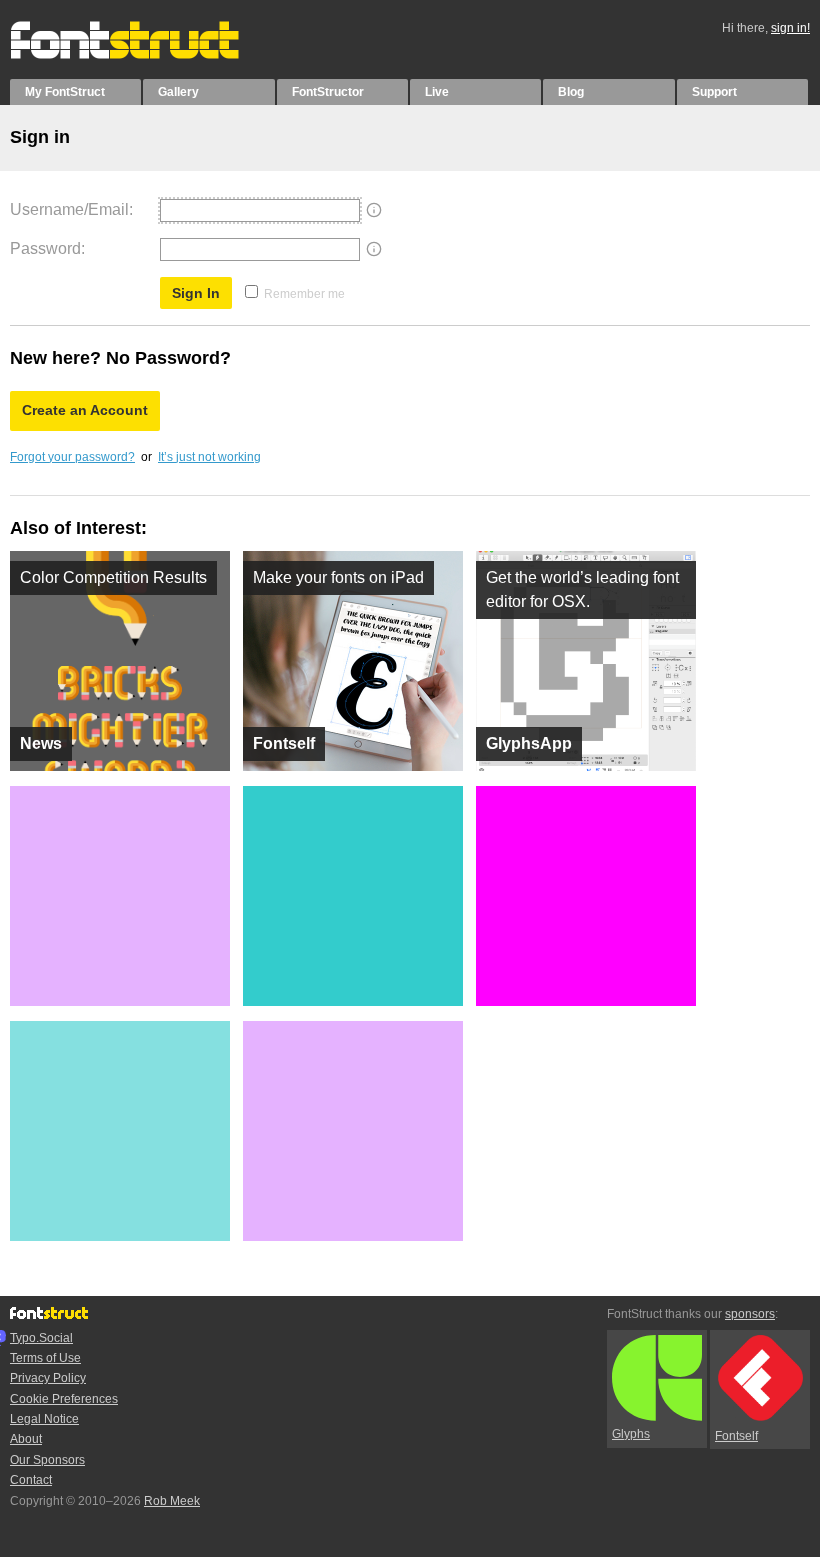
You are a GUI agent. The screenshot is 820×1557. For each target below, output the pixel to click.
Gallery (178, 92)
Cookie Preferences (64, 1399)
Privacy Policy (48, 1378)
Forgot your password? (72, 457)
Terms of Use (45, 1358)
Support (714, 92)
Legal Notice (44, 1419)
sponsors (750, 1314)
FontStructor (328, 92)
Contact (31, 1480)
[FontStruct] (145, 55)
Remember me (304, 294)
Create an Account (85, 410)
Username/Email (69, 209)
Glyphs (631, 1434)
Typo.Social (41, 1338)
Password (45, 248)
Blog (571, 92)
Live (437, 92)
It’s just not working (209, 457)
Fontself (736, 1436)
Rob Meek (172, 1501)
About (26, 1439)
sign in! (790, 28)
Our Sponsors (47, 1460)
